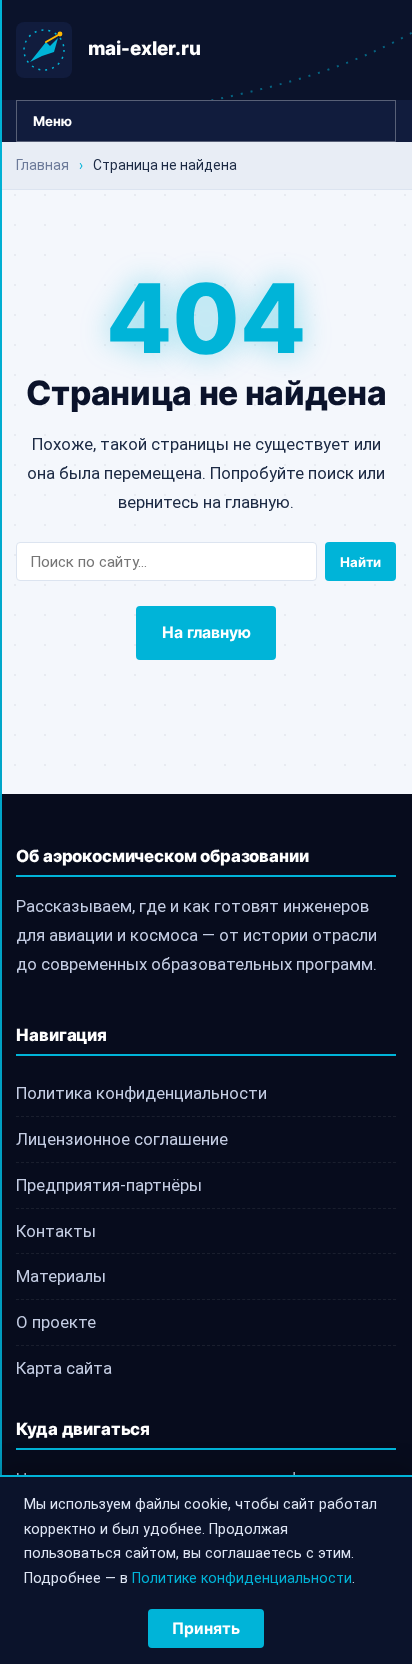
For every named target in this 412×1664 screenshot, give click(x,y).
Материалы (61, 1276)
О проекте (56, 1322)
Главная (42, 165)
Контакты (56, 1231)
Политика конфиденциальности (141, 1093)
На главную (206, 632)
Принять (206, 1628)
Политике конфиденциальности (242, 1578)
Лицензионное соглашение (122, 1139)
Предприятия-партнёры (109, 1185)
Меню (52, 121)
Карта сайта (64, 1368)
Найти (360, 562)
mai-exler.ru (144, 48)
